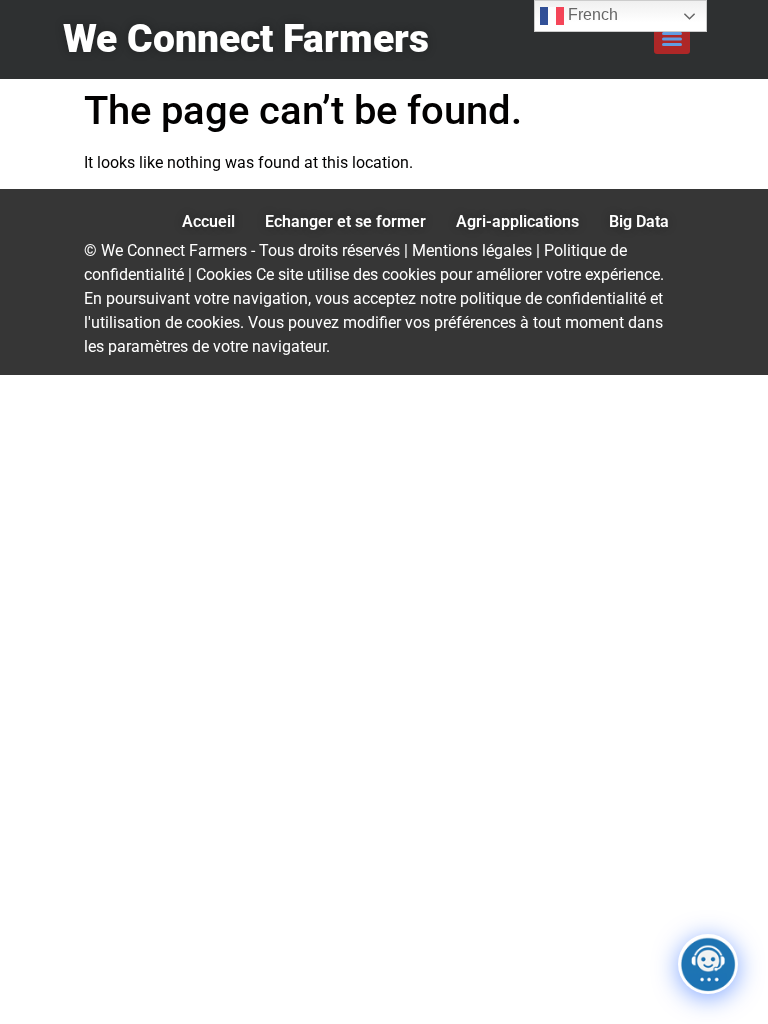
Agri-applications (517, 221)
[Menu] (672, 39)
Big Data (639, 221)
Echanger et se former (345, 221)
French (591, 14)
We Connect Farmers (246, 39)
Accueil (208, 221)
